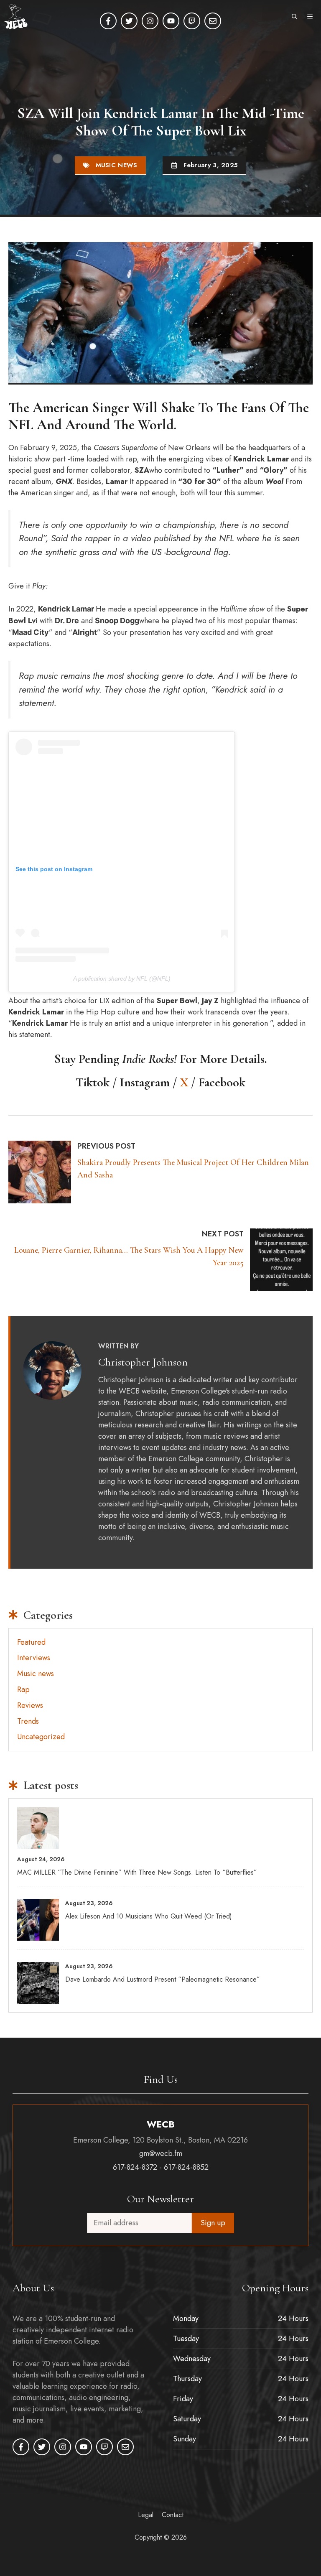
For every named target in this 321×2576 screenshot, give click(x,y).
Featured (31, 1642)
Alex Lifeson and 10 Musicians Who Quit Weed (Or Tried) (149, 1916)
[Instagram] (150, 21)
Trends (28, 1721)
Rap (23, 1689)
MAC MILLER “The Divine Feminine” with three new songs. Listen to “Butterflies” (137, 1872)
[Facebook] (108, 21)
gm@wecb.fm (161, 2153)
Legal (146, 2515)
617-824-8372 (135, 2167)
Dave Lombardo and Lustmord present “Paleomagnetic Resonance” (163, 1979)
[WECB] (16, 17)
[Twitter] (129, 21)
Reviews (30, 1705)
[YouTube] (171, 21)
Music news (117, 165)
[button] (294, 17)
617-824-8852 (186, 2167)
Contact (173, 2515)
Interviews (34, 1658)
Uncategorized (41, 1737)
